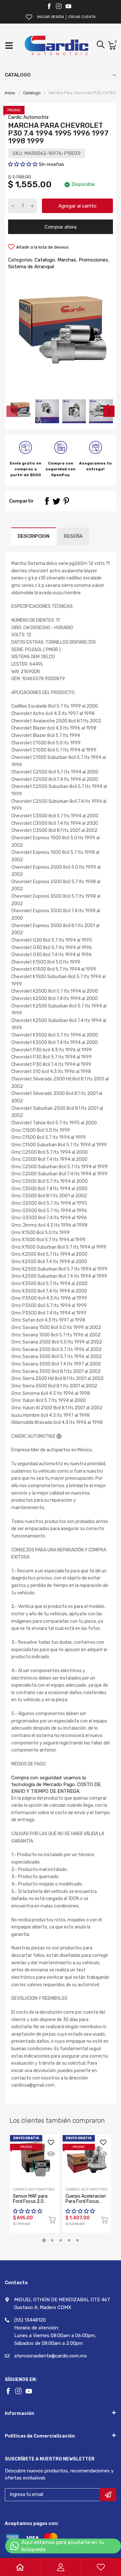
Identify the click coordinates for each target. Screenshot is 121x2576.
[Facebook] (49, 6)
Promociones (93, 260)
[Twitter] (59, 6)
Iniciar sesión (50, 17)
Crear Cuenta (82, 17)
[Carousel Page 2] (52, 2240)
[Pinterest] (66, 501)
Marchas (66, 260)
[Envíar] (108, 2495)
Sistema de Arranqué (31, 267)
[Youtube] (68, 6)
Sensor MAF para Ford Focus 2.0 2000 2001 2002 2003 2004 (31, 2204)
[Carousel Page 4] (69, 2240)
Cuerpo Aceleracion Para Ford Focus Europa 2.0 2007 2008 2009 (86, 2204)
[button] (23, 164)
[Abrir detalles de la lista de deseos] (29, 17)
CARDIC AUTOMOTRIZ (86, 2189)
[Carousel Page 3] (61, 2240)
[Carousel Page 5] (77, 2240)
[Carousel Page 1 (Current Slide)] (44, 2240)
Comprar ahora (60, 227)
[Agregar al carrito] (52, 2221)
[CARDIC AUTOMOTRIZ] (56, 46)
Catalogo (44, 260)
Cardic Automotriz (28, 117)
